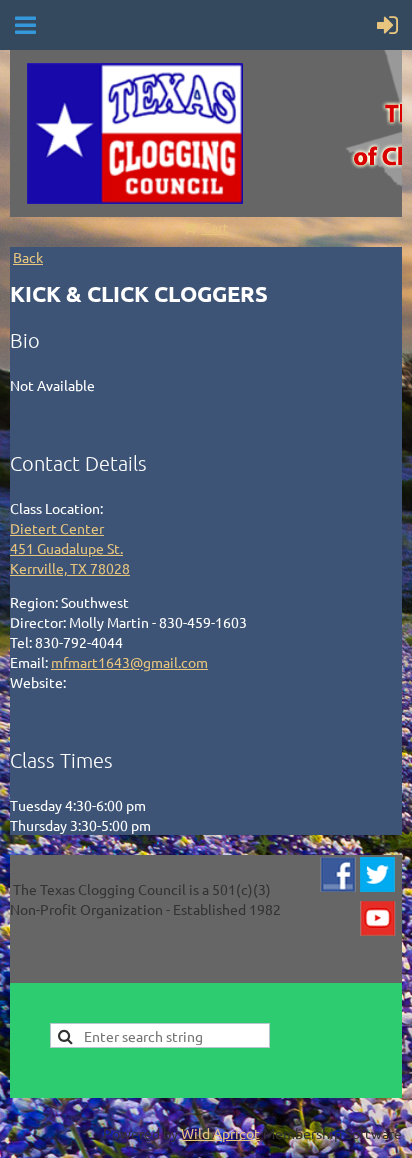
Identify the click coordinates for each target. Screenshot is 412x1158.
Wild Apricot (220, 1133)
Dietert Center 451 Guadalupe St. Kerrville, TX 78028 (70, 548)
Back (28, 257)
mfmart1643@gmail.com (129, 662)
